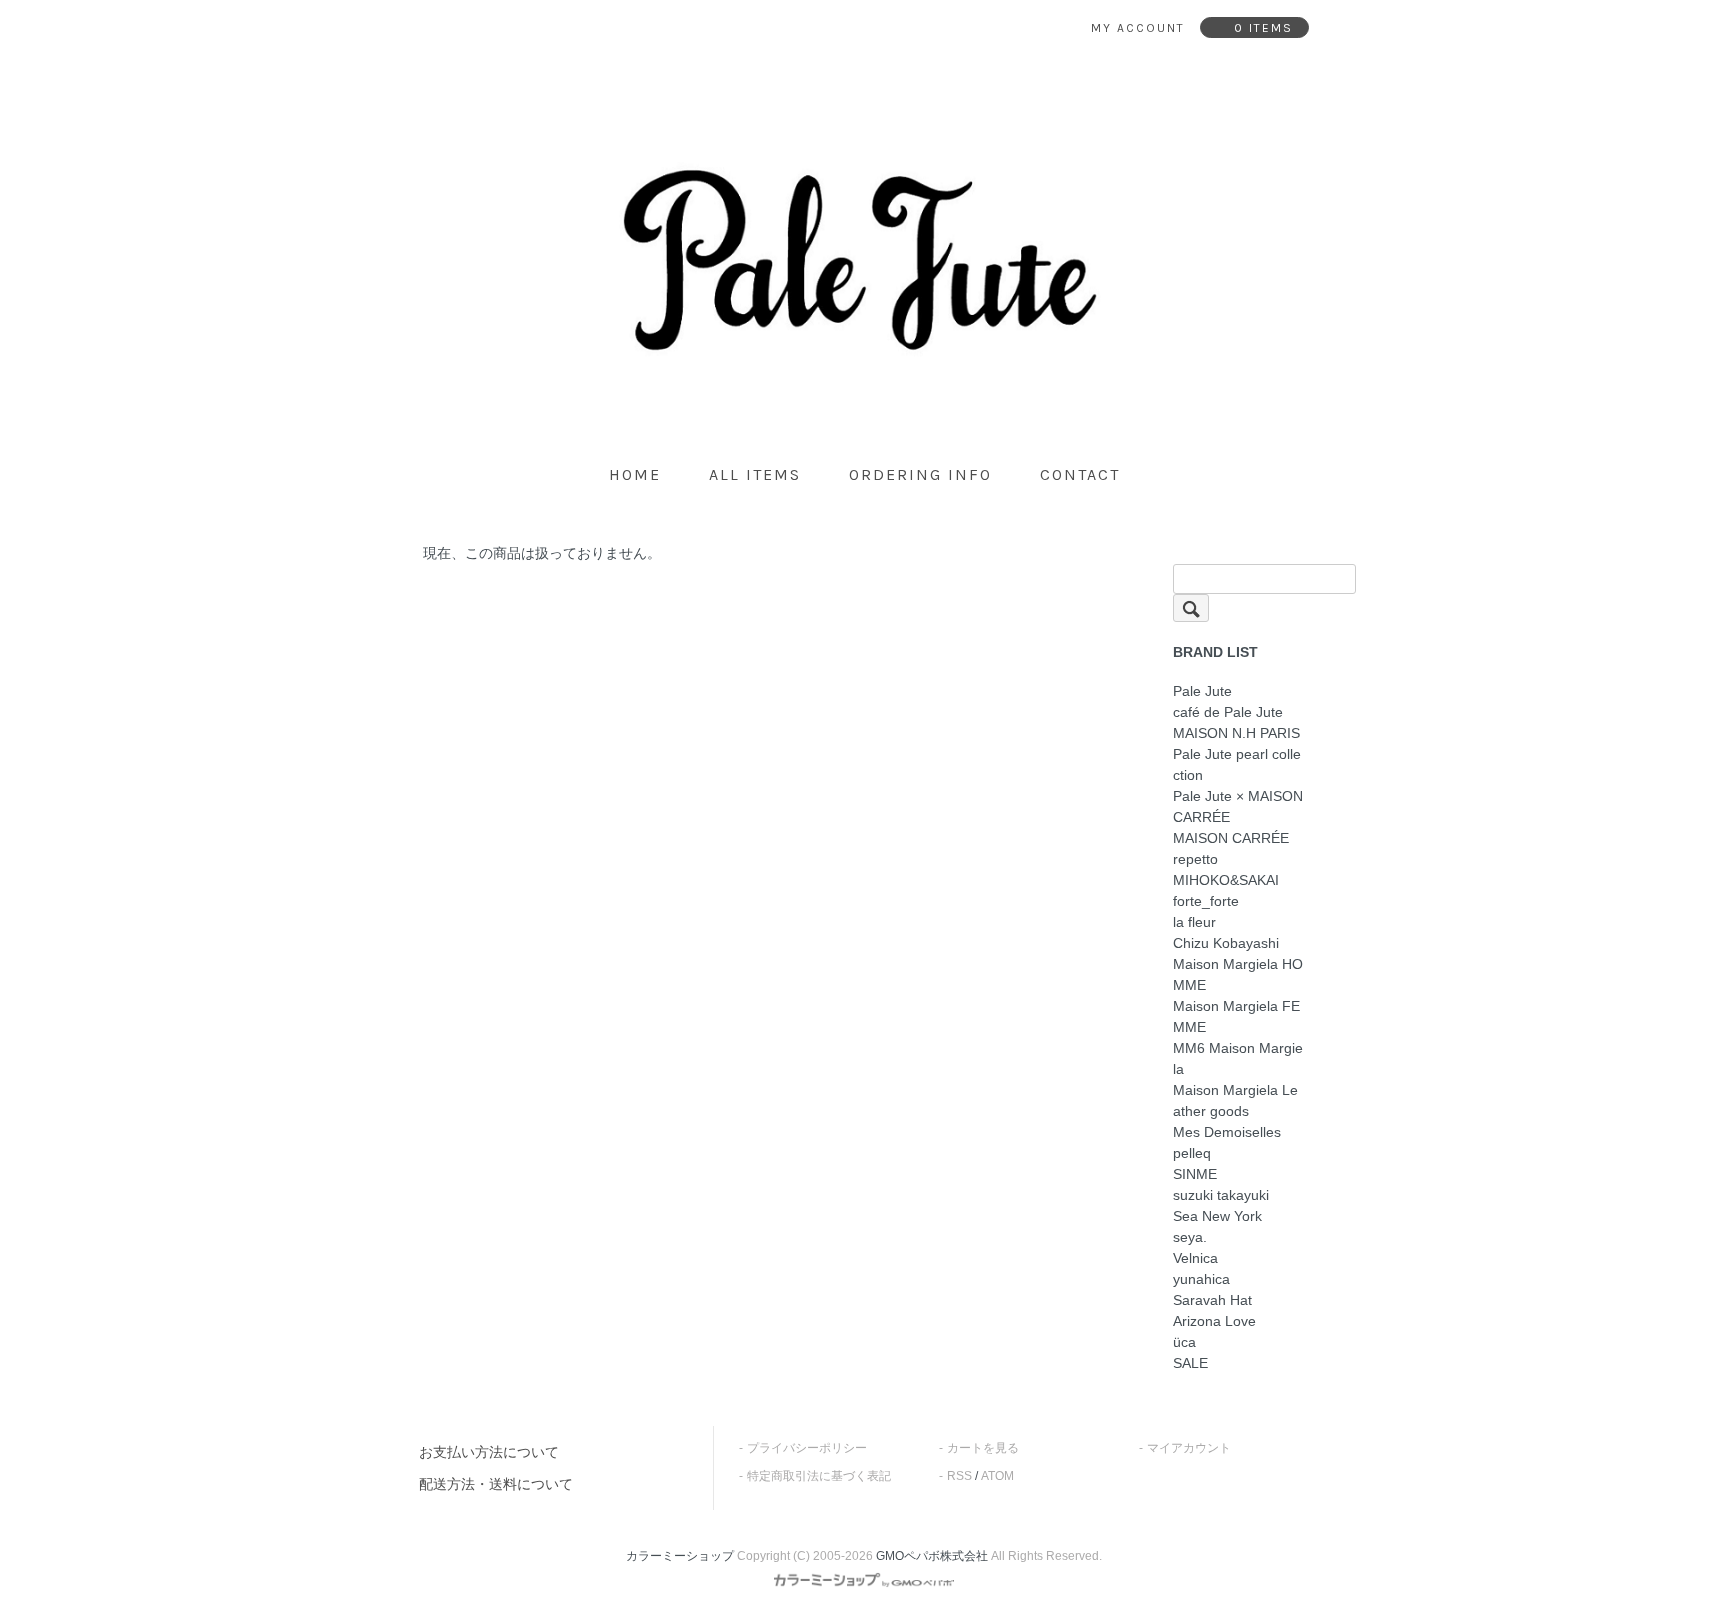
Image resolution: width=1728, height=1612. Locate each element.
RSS (959, 1476)
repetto (1195, 859)
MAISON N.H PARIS (1236, 733)
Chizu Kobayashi (1226, 943)
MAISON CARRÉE (1231, 838)
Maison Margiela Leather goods (1235, 1100)
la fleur (1194, 922)
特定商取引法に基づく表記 (819, 1476)
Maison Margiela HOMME (1238, 974)
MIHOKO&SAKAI (1226, 880)
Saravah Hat (1212, 1300)
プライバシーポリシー (807, 1448)
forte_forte (1206, 901)
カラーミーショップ (680, 1556)
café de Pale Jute (1228, 712)
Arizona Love (1214, 1321)
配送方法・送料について (496, 1484)
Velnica (1195, 1258)
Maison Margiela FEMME (1236, 1016)
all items (755, 474)
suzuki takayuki (1221, 1195)
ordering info (920, 474)
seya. (1190, 1237)
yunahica (1201, 1279)
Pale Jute (1202, 691)
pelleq (1192, 1153)
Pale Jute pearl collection (1237, 764)
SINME (1195, 1174)
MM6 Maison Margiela (1238, 1058)
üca (1184, 1342)
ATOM (997, 1476)
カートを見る (983, 1448)
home (635, 474)
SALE (1190, 1363)
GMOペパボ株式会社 (932, 1556)
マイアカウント (1189, 1448)
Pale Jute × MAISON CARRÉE (1238, 806)
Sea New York (1217, 1216)
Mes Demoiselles (1227, 1132)
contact (1080, 474)
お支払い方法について (489, 1452)
